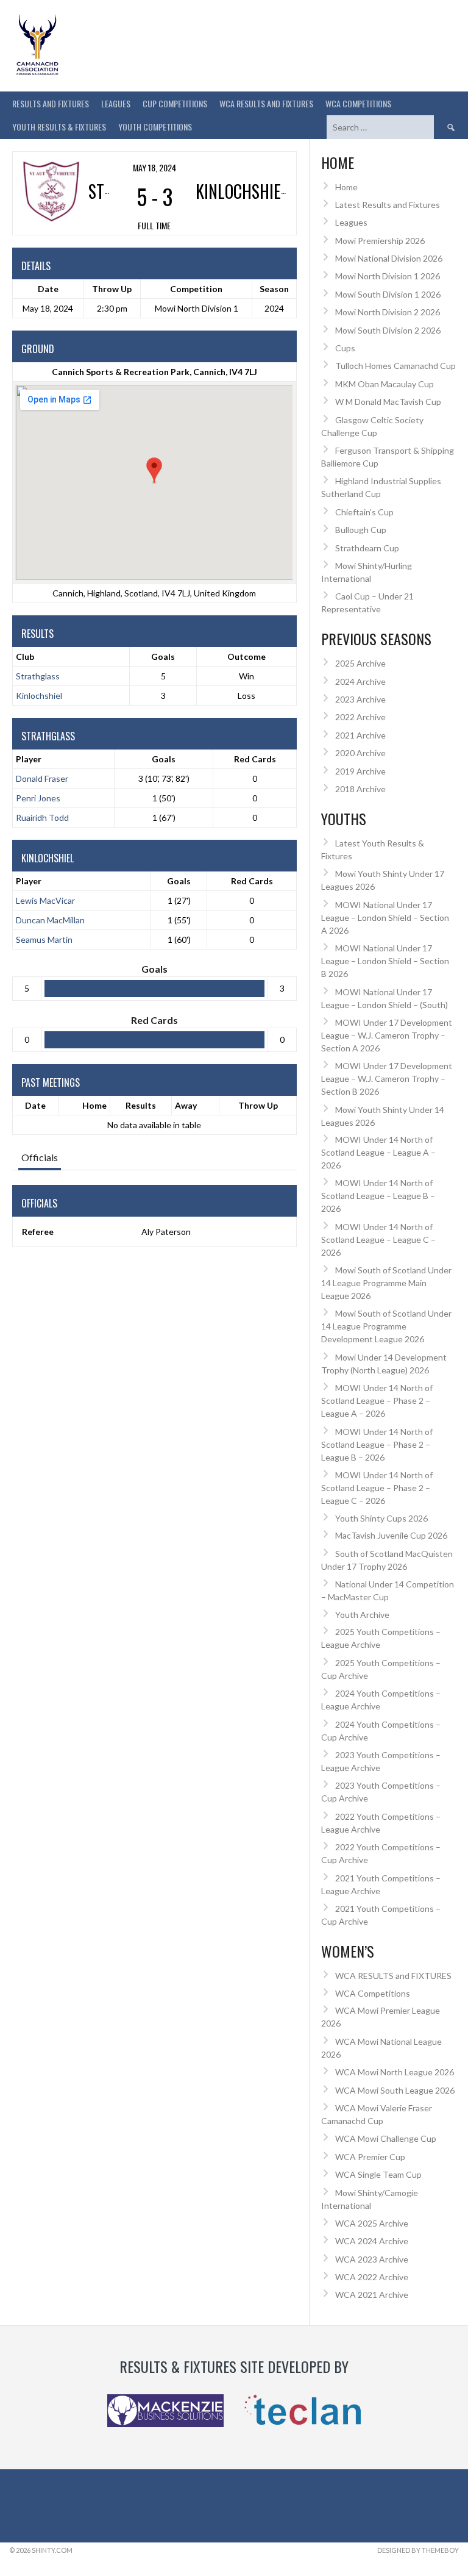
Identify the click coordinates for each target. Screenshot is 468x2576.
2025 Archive (360, 663)
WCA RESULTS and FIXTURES (266, 103)
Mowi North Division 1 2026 (388, 276)
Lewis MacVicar (45, 900)
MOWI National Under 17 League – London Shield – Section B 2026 (385, 961)
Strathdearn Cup (367, 548)
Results (141, 1105)
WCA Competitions (373, 1993)
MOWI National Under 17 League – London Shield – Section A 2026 (385, 918)
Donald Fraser (42, 778)
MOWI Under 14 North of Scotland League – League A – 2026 (378, 1152)
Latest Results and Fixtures (388, 205)
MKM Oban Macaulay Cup (385, 384)
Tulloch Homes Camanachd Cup (395, 366)
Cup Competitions (175, 103)
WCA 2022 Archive (372, 2277)
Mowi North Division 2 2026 (388, 312)
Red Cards (255, 759)
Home (94, 1105)
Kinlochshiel (39, 696)
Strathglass (38, 676)
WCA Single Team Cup (378, 2174)
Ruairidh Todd (42, 818)
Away (186, 1105)
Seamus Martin (44, 939)
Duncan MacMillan (50, 920)
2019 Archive (360, 771)
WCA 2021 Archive (372, 2295)
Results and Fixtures (51, 103)
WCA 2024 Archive (372, 2241)
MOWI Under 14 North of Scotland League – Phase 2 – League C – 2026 (377, 1488)
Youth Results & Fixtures (59, 127)
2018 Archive (360, 789)
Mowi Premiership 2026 (380, 241)
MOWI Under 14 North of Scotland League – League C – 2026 (378, 1240)
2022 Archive (360, 717)
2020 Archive (360, 753)
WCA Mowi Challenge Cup (386, 2138)
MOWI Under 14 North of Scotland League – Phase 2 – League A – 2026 (377, 1401)
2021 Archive (360, 735)
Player (29, 759)
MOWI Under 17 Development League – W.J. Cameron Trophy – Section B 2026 (387, 1079)
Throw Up (258, 1105)
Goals (164, 759)
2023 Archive (360, 699)
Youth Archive (362, 1615)
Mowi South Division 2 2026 (388, 330)
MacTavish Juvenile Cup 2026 (391, 1535)
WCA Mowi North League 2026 (395, 2072)
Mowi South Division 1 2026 (388, 294)
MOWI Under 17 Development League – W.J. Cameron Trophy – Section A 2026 (387, 1035)
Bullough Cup (361, 530)
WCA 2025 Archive (372, 2223)
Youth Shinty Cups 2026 (381, 1518)
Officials (40, 1157)
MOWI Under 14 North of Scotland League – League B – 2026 (378, 1196)
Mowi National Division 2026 (389, 258)
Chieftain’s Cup (364, 512)
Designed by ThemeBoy (418, 2550)
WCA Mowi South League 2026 (395, 2090)
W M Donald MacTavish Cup (388, 402)
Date (35, 1105)
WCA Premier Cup (370, 2157)
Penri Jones (38, 798)
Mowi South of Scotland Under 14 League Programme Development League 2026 (386, 1326)
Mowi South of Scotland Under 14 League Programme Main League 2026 (386, 1283)
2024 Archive (360, 682)
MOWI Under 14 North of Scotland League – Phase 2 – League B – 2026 (377, 1444)
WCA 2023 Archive (372, 2259)
